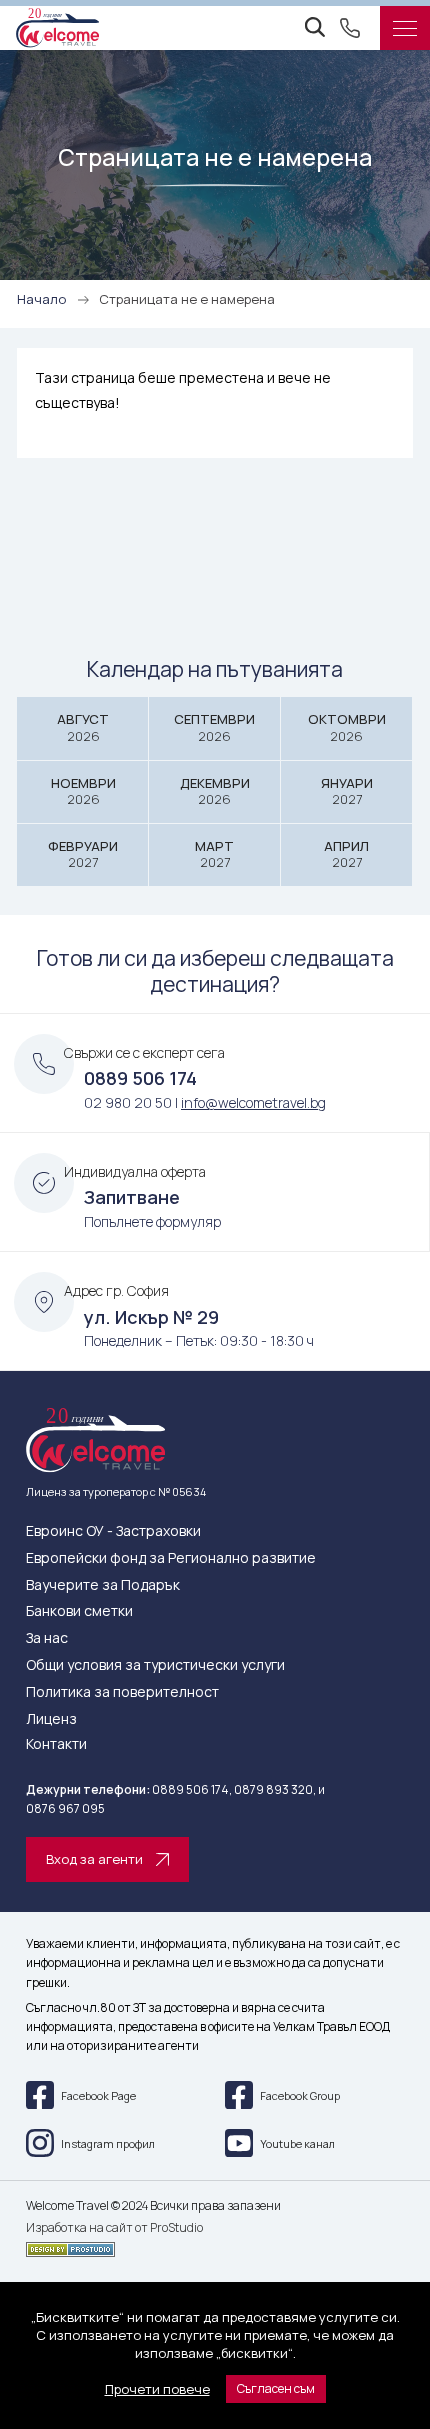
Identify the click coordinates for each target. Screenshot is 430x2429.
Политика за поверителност (122, 1692)
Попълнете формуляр (152, 1221)
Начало (41, 299)
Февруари (83, 854)
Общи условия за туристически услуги (155, 1665)
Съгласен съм (276, 2388)
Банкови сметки (79, 1611)
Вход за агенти (94, 1859)
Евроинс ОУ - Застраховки (113, 1531)
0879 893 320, (275, 1789)
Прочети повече (157, 2389)
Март (214, 854)
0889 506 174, (192, 1789)
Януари (347, 791)
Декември (215, 791)
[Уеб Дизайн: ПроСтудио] (215, 2246)
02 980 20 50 (128, 1102)
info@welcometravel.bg (253, 1102)
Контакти (56, 1744)
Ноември (83, 791)
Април (346, 854)
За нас (47, 1638)
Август (83, 727)
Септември (214, 727)
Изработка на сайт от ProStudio (114, 2228)
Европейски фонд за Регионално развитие (171, 1558)
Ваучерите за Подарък (103, 1585)
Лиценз (51, 1719)
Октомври (347, 727)
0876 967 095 (65, 1808)
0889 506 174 (140, 1078)
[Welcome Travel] (57, 28)
